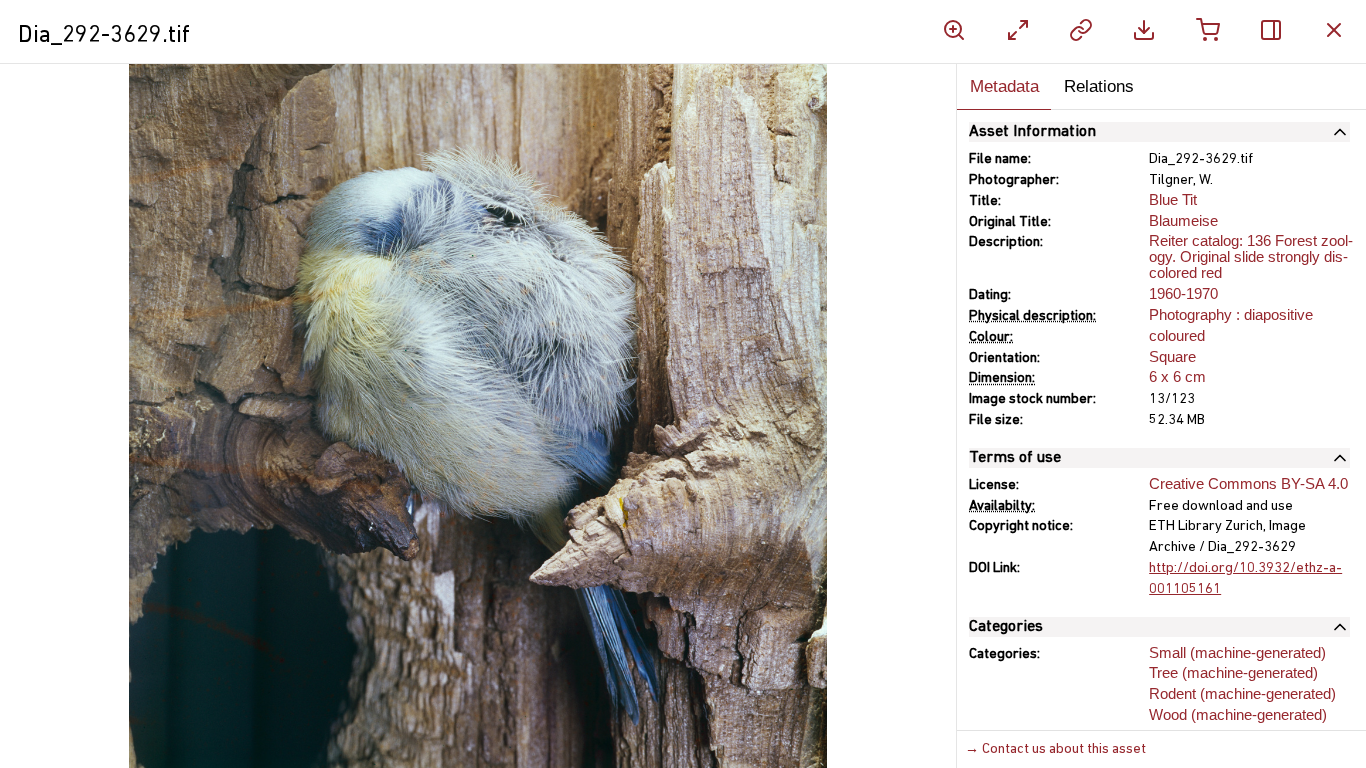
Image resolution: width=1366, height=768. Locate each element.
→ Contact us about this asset (1055, 749)
